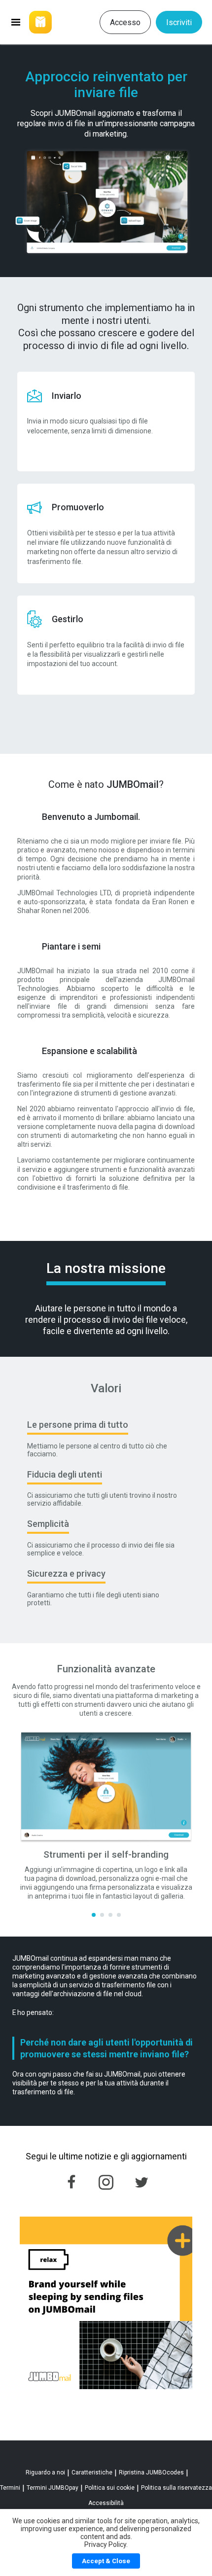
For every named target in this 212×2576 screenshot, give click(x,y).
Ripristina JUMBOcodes (151, 2472)
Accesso (125, 22)
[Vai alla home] (51, 22)
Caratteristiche (92, 2472)
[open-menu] (16, 22)
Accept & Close (106, 2561)
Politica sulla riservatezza (177, 2488)
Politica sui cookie (110, 2488)
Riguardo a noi (45, 2472)
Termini (10, 2488)
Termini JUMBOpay (53, 2488)
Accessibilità (106, 2503)
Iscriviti (179, 22)
